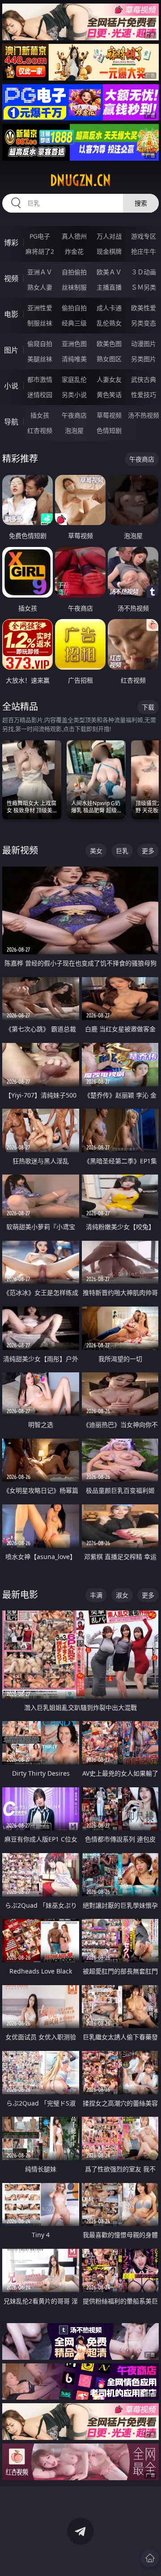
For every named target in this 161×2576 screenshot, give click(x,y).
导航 (11, 422)
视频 (11, 278)
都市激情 (40, 379)
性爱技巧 (144, 395)
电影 (11, 314)
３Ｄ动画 (144, 272)
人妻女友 (109, 379)
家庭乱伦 (74, 379)
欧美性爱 (144, 308)
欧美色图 (109, 344)
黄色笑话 (109, 395)
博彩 (11, 243)
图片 (11, 350)
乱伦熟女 (109, 323)
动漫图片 (144, 344)
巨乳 (122, 851)
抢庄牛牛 (144, 251)
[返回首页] (150, 2558)
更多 (148, 851)
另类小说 (74, 395)
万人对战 (109, 236)
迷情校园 (40, 395)
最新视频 (20, 850)
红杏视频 (40, 430)
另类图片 (144, 359)
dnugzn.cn (80, 180)
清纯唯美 (74, 359)
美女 (96, 851)
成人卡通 (109, 308)
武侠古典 (144, 379)
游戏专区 (144, 236)
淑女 (122, 1595)
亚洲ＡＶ (40, 272)
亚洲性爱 (40, 308)
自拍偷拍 (74, 272)
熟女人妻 (40, 287)
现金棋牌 (109, 251)
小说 (11, 386)
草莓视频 (109, 415)
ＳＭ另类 (144, 287)
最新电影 (20, 1595)
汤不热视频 (144, 415)
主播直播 (109, 287)
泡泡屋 (74, 430)
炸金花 (74, 251)
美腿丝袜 (40, 359)
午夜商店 (74, 415)
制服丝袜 (40, 323)
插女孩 (40, 415)
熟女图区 (109, 359)
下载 (148, 707)
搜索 (141, 203)
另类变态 (144, 323)
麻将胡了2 (40, 251)
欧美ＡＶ (109, 272)
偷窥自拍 (40, 344)
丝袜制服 (74, 287)
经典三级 (74, 323)
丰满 (96, 1595)
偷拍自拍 (74, 308)
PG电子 (40, 236)
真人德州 (74, 236)
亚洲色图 (74, 344)
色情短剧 (109, 430)
